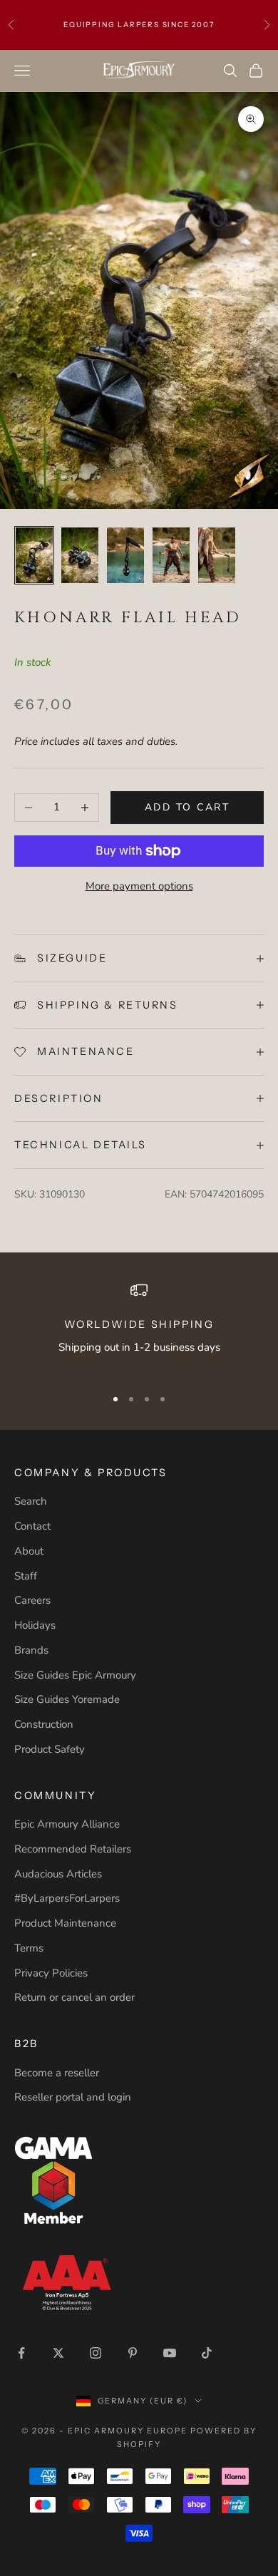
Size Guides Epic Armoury (75, 1675)
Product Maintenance (65, 1923)
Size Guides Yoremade (67, 1699)
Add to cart (187, 807)
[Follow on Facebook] (21, 2353)
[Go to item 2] (80, 555)
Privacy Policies (51, 1973)
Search (31, 1501)
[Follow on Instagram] (96, 2353)
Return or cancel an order (74, 1997)
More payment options (139, 886)
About (29, 1551)
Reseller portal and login (73, 2097)
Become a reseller (57, 2073)
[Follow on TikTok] (207, 2353)
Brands (31, 1650)
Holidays (35, 1625)
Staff (26, 1576)
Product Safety (50, 1749)
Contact (32, 1526)
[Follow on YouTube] (170, 2353)
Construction (44, 1724)
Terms (29, 1948)
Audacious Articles (58, 1874)
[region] (139, 1328)
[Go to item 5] (217, 555)
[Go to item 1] (34, 555)
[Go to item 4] (171, 555)
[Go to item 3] (125, 555)
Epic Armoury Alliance (67, 1824)
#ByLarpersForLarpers (67, 1898)
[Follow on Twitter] (58, 2353)
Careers (32, 1600)
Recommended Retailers (73, 1849)
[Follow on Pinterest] (133, 2353)
